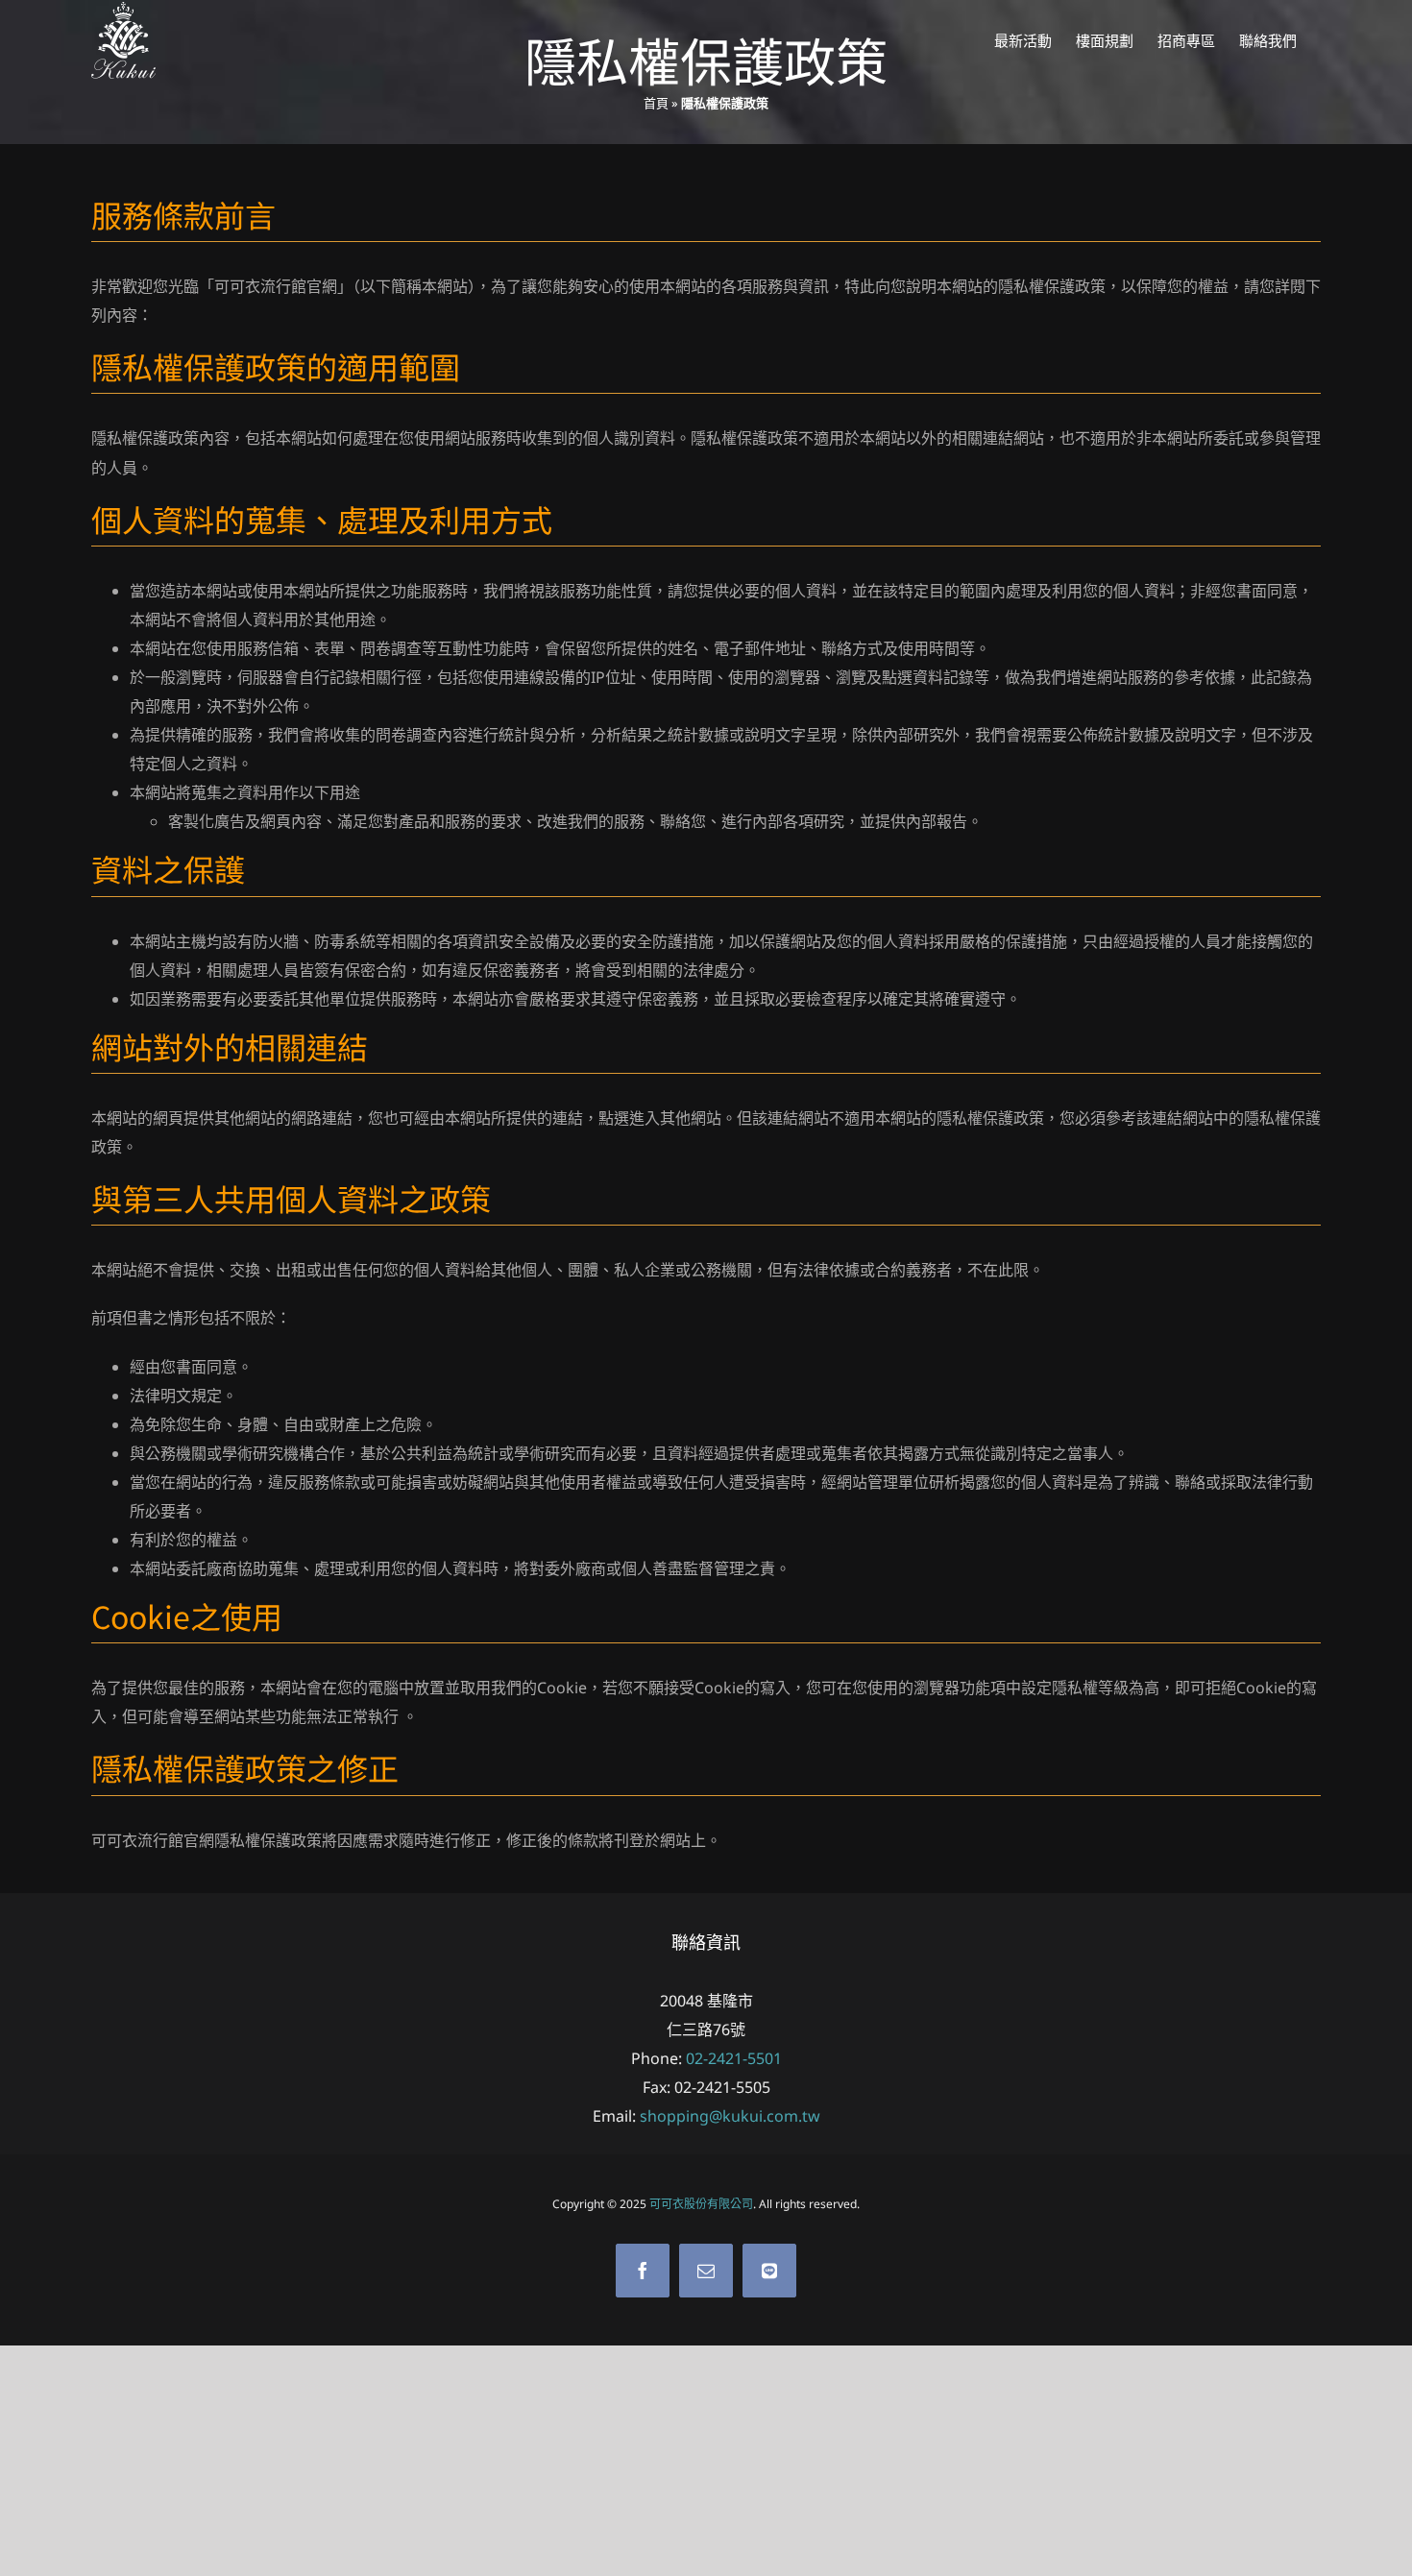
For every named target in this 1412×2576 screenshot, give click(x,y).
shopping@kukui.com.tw (730, 2116)
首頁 (656, 103)
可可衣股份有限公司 (701, 2204)
